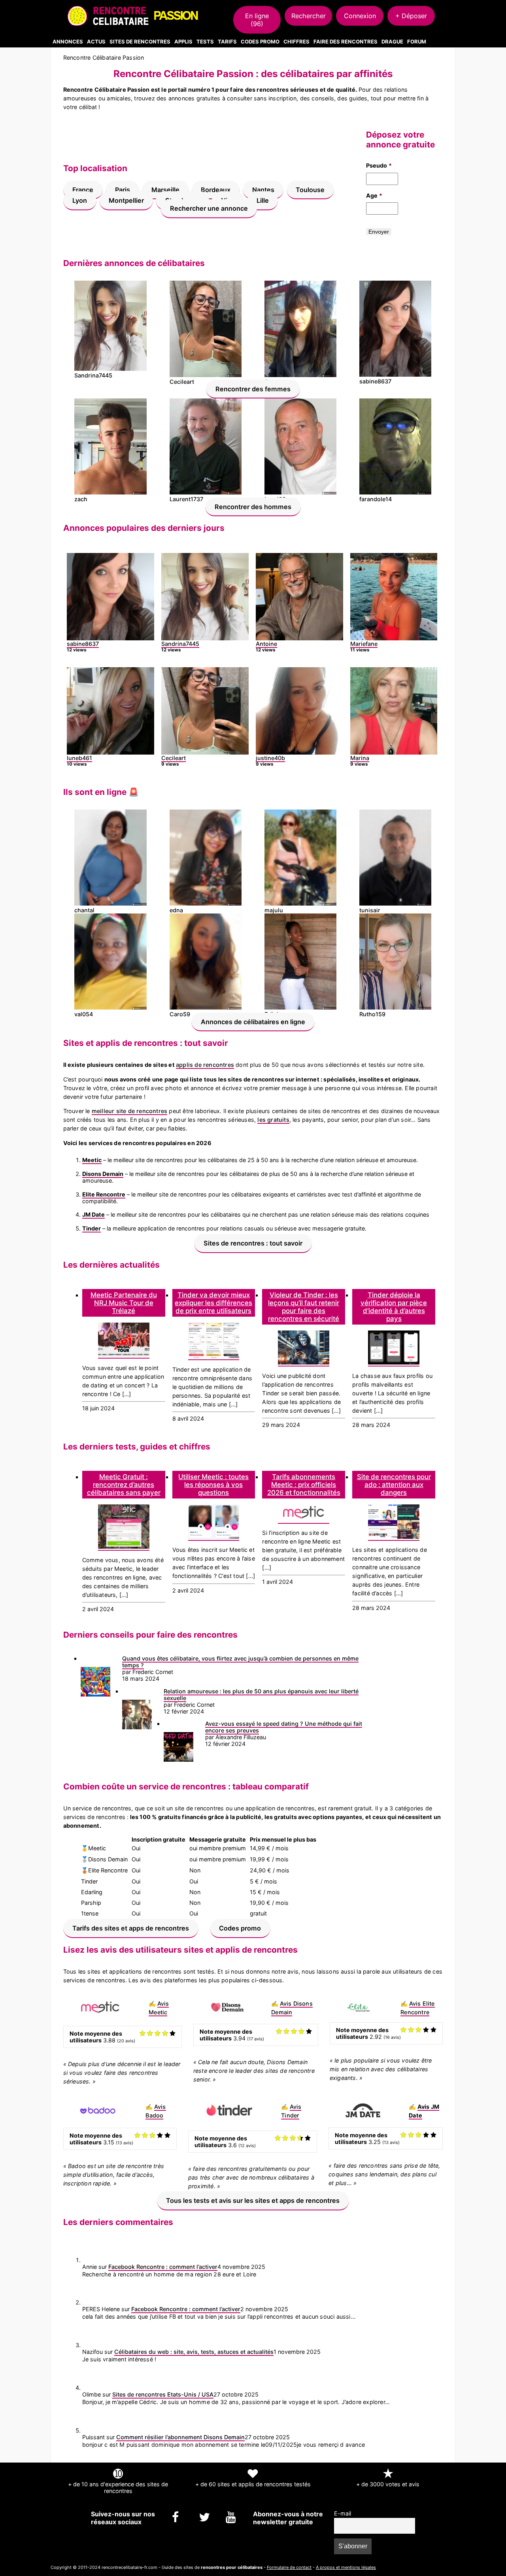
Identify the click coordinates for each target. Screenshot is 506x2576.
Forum (417, 42)
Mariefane (364, 644)
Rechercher (309, 16)
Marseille (165, 190)
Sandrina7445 (180, 644)
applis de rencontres (205, 1065)
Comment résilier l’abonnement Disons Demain (180, 2437)
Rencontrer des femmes (253, 389)
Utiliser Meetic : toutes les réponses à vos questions (213, 1485)
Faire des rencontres (346, 42)
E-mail (343, 2513)
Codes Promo (260, 42)
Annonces (68, 42)
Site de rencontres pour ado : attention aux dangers (394, 1485)
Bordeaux (216, 190)
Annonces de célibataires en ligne (253, 1021)
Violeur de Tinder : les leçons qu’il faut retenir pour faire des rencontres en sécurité (304, 1307)
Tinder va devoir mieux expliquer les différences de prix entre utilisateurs (213, 1303)
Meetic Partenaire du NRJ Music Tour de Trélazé (124, 1303)
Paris (123, 190)
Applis (183, 42)
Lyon (80, 200)
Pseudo (379, 165)
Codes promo (240, 1928)
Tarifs (227, 42)
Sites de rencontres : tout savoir (253, 1243)
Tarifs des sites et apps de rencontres (131, 1928)
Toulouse (310, 190)
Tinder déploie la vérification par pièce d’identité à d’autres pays (394, 1307)
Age (374, 195)
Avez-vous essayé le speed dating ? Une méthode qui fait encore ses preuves (284, 1727)
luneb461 (79, 758)
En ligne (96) (257, 20)
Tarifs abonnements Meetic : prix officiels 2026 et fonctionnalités (304, 1485)
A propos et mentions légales (346, 2567)
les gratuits (273, 1120)
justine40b (270, 758)
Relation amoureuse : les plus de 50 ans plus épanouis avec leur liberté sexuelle (261, 1695)
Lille (263, 200)
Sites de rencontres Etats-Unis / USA (163, 2394)
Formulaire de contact (289, 2567)
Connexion (360, 16)
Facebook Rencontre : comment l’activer (163, 2267)
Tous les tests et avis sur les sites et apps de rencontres (253, 2200)
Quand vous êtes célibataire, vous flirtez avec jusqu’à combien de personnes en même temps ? (240, 1662)
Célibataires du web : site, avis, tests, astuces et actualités (194, 2352)
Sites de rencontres (140, 42)
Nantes (263, 190)
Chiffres (296, 42)
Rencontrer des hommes (253, 506)
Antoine (266, 644)
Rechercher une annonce (209, 208)
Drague (392, 42)
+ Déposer (411, 16)
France (83, 190)
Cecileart (174, 758)
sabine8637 (83, 644)
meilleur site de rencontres (129, 1111)
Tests (205, 42)
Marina (360, 758)
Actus (96, 42)
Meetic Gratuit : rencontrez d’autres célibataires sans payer (124, 1485)
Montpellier (126, 200)
